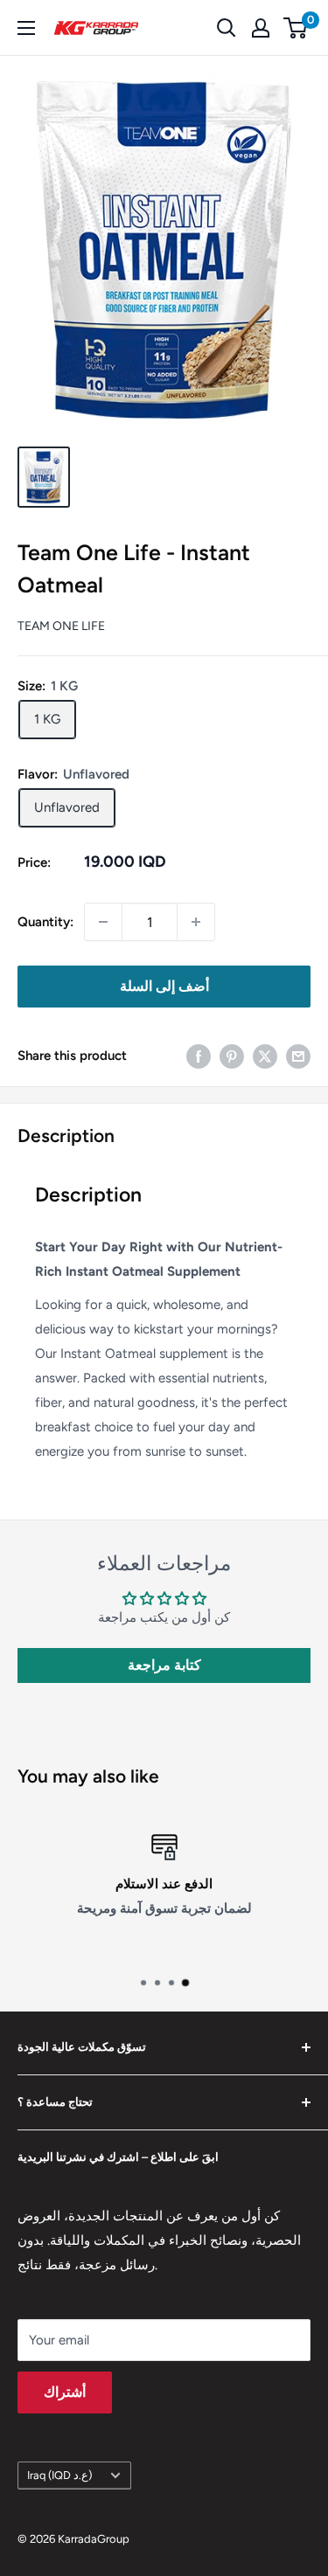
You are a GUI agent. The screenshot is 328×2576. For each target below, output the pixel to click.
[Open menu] (26, 28)
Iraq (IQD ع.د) (59, 2475)
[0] (296, 28)
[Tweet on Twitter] (265, 1055)
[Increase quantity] (196, 922)
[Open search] (227, 28)
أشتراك (65, 2392)
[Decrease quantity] (103, 922)
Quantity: (45, 922)
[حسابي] (261, 28)
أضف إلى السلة (164, 986)
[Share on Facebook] (199, 1055)
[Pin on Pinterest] (232, 1055)
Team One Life (61, 626)
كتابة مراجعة (164, 1665)
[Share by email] (298, 1055)
